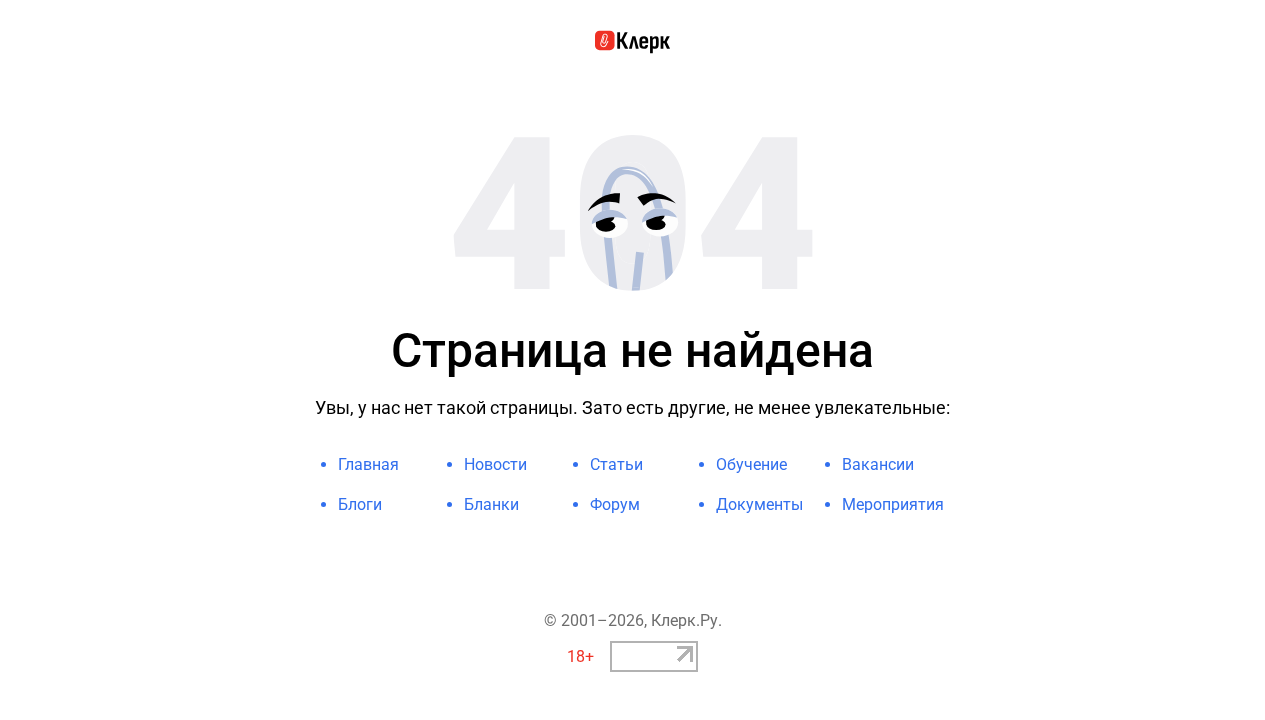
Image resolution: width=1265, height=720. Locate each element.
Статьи (616, 464)
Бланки (491, 504)
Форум (615, 504)
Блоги (360, 504)
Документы (759, 504)
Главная (368, 464)
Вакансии (878, 464)
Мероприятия (893, 504)
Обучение (751, 464)
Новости (495, 464)
